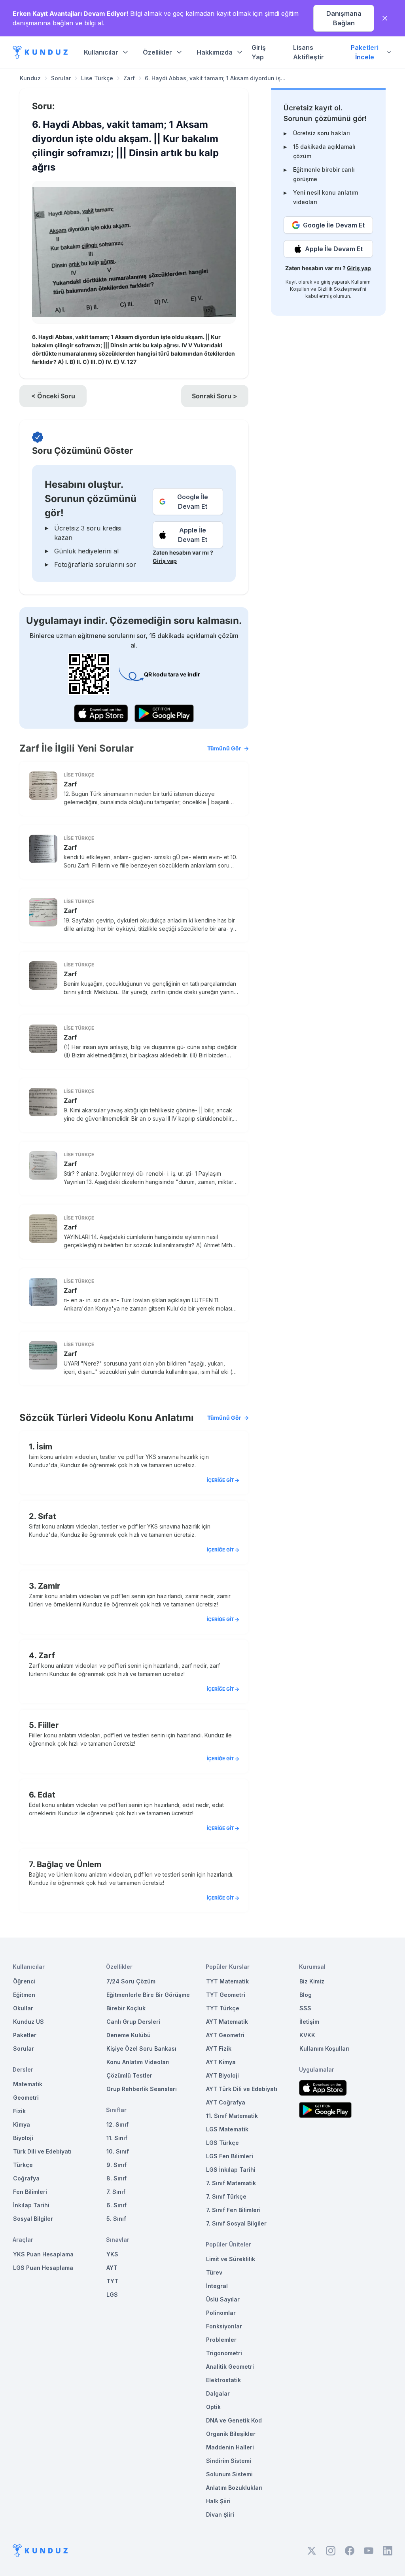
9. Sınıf (116, 2165)
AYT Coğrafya (226, 2102)
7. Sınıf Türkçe (226, 2196)
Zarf (129, 78)
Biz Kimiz (312, 1981)
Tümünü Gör (224, 748)
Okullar (23, 2008)
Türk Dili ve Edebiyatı (42, 2151)
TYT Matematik (227, 1981)
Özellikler (157, 52)
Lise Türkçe (97, 78)
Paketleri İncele (365, 52)
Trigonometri (224, 2353)
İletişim (309, 2022)
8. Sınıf (116, 2178)
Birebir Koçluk (126, 2008)
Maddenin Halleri (230, 2447)
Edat (46, 1795)
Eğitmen (24, 1995)
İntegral (217, 2286)
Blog (306, 1995)
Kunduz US (28, 2022)
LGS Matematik (227, 2129)
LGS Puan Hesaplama (43, 2268)
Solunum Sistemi (229, 2474)
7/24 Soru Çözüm (131, 1981)
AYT (112, 2268)
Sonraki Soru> (215, 396)
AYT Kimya (221, 2062)
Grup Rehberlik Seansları (142, 2089)
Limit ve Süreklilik (231, 2259)
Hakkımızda (215, 52)
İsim (44, 1447)
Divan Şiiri (220, 2514)
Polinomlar (221, 2313)
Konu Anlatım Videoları (138, 2062)
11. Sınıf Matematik (232, 2116)
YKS (112, 2254)
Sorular (61, 78)
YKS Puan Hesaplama (43, 2254)
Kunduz (30, 78)
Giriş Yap (259, 52)
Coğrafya (26, 2178)
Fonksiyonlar (224, 2326)
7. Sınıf (116, 2192)
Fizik (19, 2111)
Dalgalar (218, 2393)
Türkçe (23, 2165)
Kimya (22, 2124)
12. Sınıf (117, 2124)
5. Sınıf (116, 2219)
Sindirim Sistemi (229, 2461)
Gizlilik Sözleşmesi (339, 289)
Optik (213, 2407)
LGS (112, 2295)
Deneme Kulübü (129, 2035)
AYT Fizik (219, 2048)
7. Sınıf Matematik (231, 2183)
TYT (112, 2281)
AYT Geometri (225, 2035)
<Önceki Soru (53, 396)
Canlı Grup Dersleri (133, 2022)
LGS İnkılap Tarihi (231, 2170)
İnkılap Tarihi (31, 2205)
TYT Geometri (226, 1995)
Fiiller (48, 1725)
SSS (305, 2008)
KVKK (307, 2035)
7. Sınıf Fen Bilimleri (233, 2210)
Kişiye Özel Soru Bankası (141, 2048)
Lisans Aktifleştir (308, 52)
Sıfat (47, 1516)
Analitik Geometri (230, 2367)
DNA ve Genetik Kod (234, 2420)
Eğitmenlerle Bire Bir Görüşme (148, 1995)
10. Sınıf (118, 2151)
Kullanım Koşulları (325, 2048)
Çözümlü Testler (129, 2075)
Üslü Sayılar (223, 2299)
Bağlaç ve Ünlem (69, 1864)
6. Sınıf (116, 2205)
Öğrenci (24, 1981)
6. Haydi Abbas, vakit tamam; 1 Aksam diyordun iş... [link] (215, 78)
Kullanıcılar (101, 52)
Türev (214, 2272)
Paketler (25, 2035)
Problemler (221, 2340)
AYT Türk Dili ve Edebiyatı (242, 2089)
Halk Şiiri (218, 2501)
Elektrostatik (223, 2380)
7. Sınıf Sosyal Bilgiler (236, 2223)
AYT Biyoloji (222, 2075)
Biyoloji (23, 2138)
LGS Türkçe (222, 2143)
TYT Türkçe (223, 2008)
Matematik (28, 2084)
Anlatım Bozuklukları (234, 2488)
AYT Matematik (227, 2022)
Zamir (49, 1586)
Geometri (26, 2098)
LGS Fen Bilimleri (230, 2156)
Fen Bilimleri (30, 2192)
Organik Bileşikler (231, 2434)
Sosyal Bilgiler (33, 2219)
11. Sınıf (117, 2138)
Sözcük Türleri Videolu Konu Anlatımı (130, 1418)
